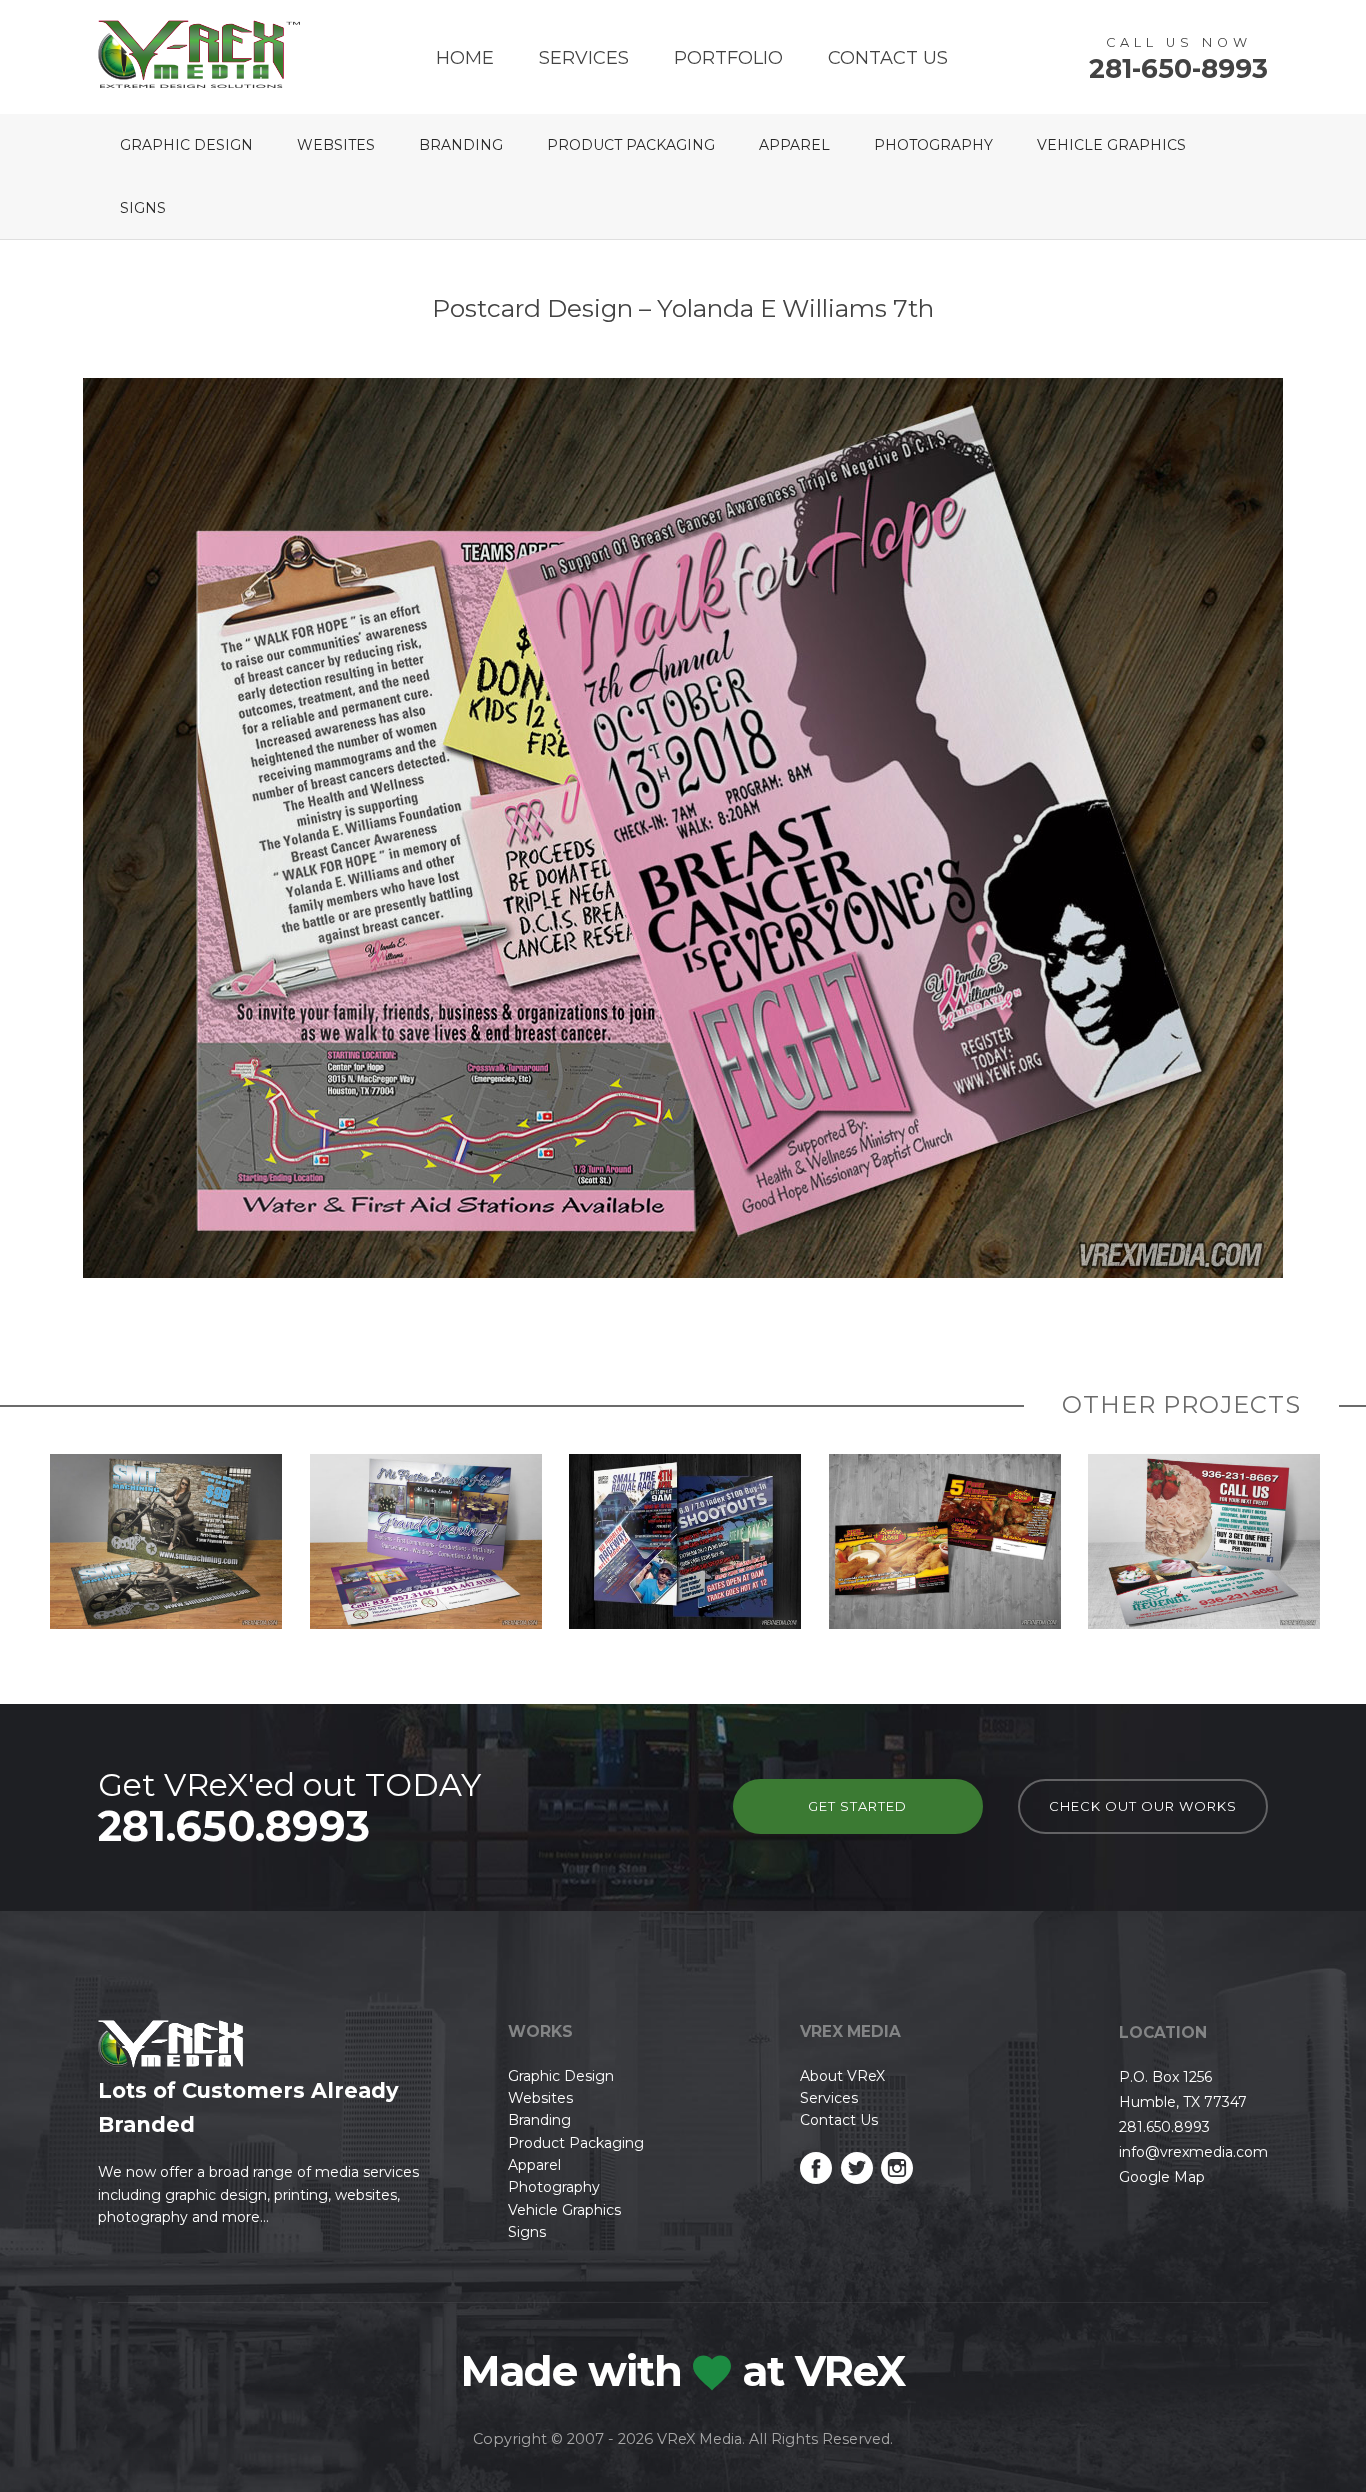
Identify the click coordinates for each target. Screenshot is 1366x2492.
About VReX (842, 2076)
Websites (336, 145)
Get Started (857, 1806)
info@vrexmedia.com (1193, 2152)
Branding (461, 145)
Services (584, 58)
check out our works (1143, 1806)
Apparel (794, 145)
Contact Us (888, 58)
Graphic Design (186, 145)
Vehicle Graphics (1111, 145)
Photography (933, 145)
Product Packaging (631, 145)
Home (465, 58)
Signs (143, 208)
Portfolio (728, 58)
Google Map (1162, 2177)
